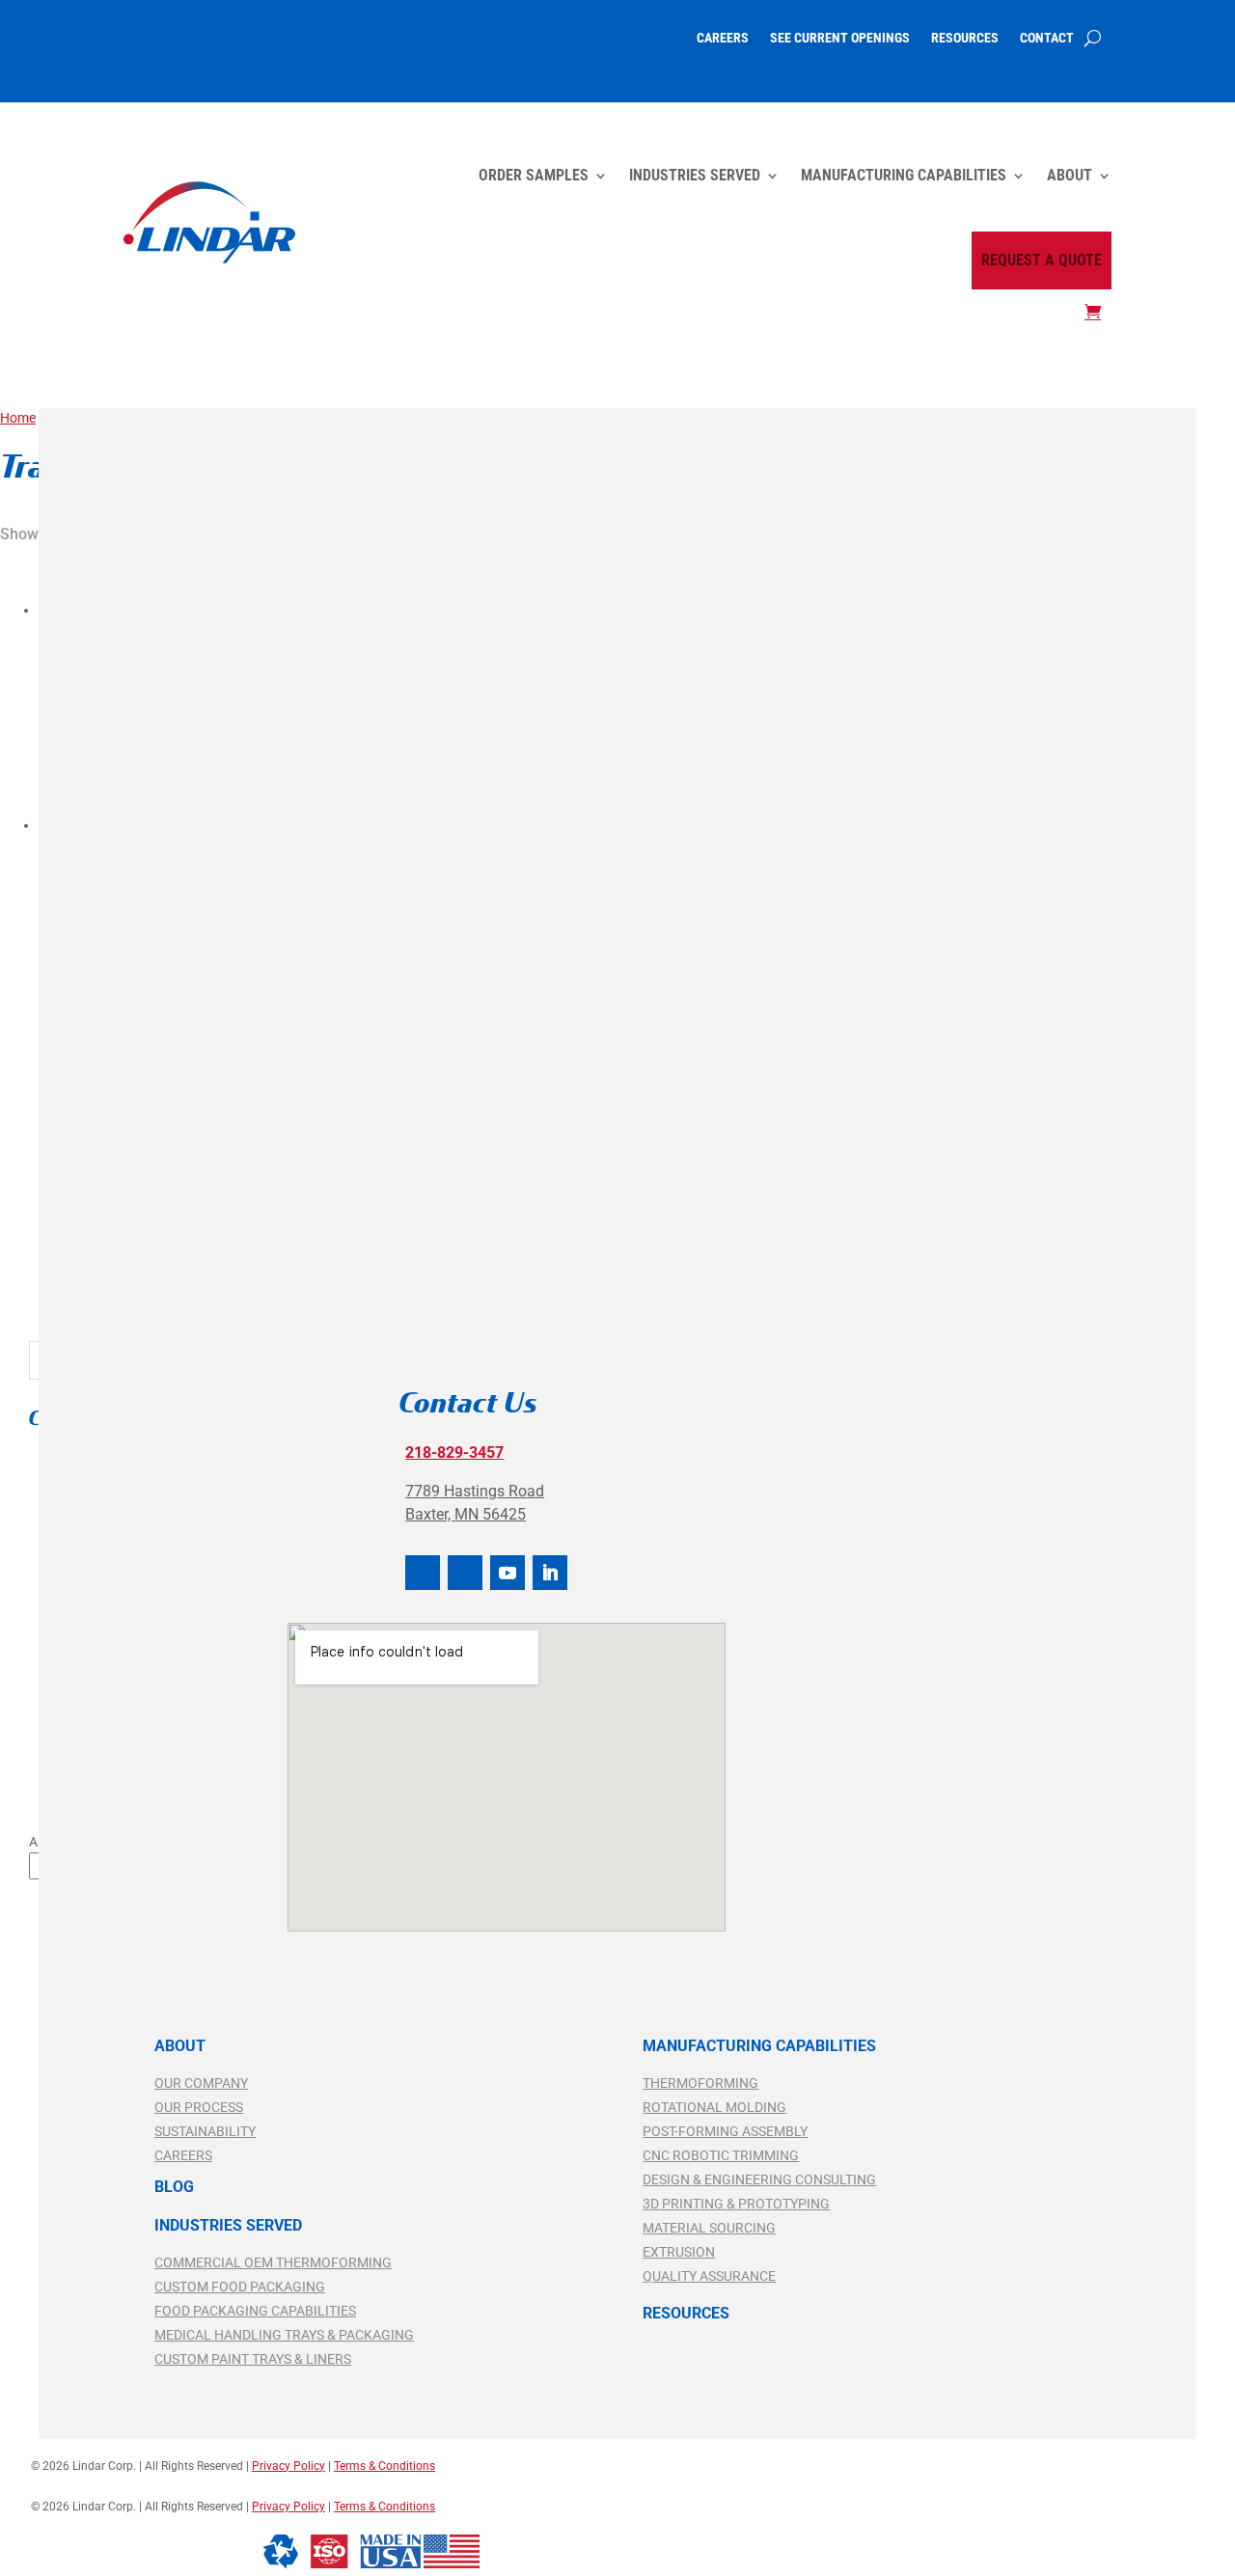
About (1070, 175)
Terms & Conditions (384, 2507)
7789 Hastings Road (475, 1491)
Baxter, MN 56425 (466, 1514)
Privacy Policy (288, 2507)
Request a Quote (1042, 260)
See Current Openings (840, 38)
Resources (965, 38)
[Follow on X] (465, 1573)
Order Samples (534, 175)
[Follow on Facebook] (423, 1573)
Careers (723, 38)
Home (18, 418)
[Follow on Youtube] (508, 1573)
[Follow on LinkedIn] (550, 1573)
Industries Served (695, 175)
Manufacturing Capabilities (904, 175)
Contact (1047, 38)
